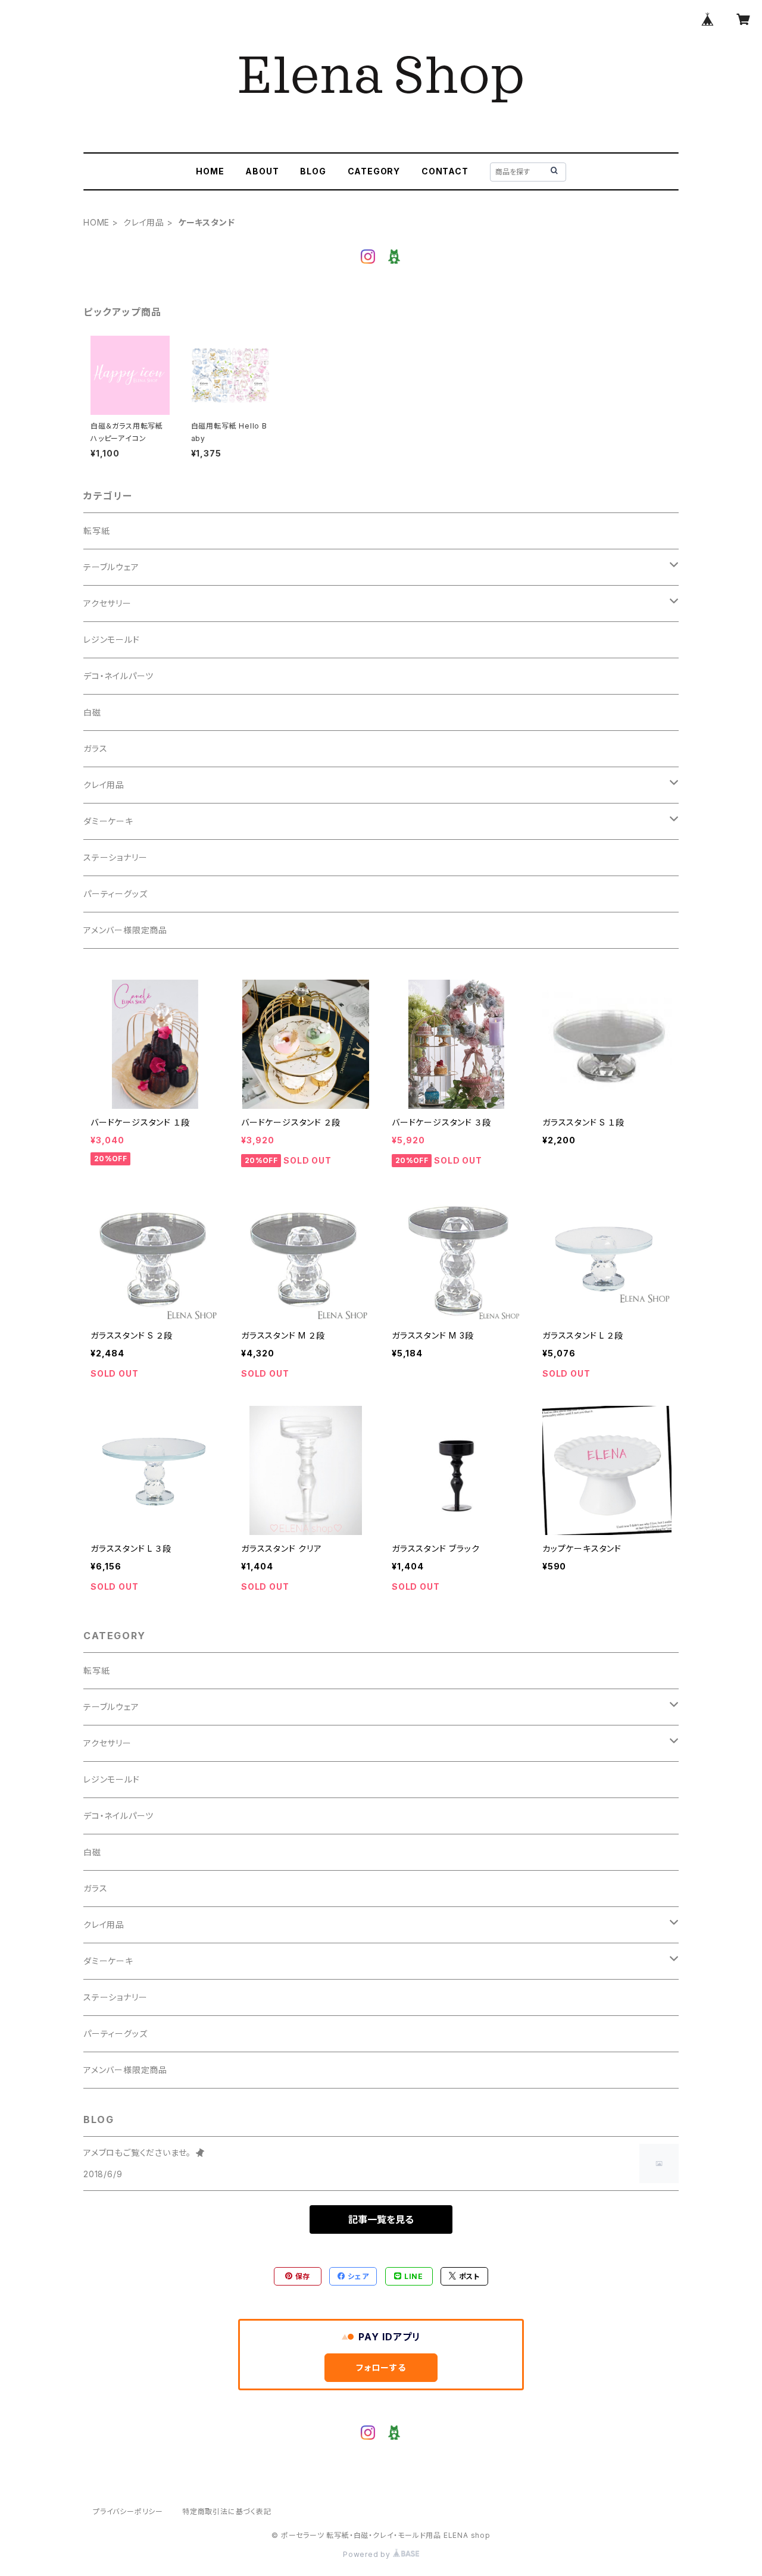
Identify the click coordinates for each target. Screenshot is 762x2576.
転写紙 (96, 531)
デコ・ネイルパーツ (118, 676)
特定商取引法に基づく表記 (227, 2511)
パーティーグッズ (115, 894)
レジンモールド (112, 640)
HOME (210, 171)
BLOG (313, 171)
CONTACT (445, 171)
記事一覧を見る (381, 2219)
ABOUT (262, 171)
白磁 (92, 712)
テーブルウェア (111, 567)
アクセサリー (107, 603)
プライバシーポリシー (128, 2511)
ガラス (95, 748)
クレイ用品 (144, 222)
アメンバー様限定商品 (125, 930)
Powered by (368, 2554)
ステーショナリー (115, 857)
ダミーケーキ (108, 821)
